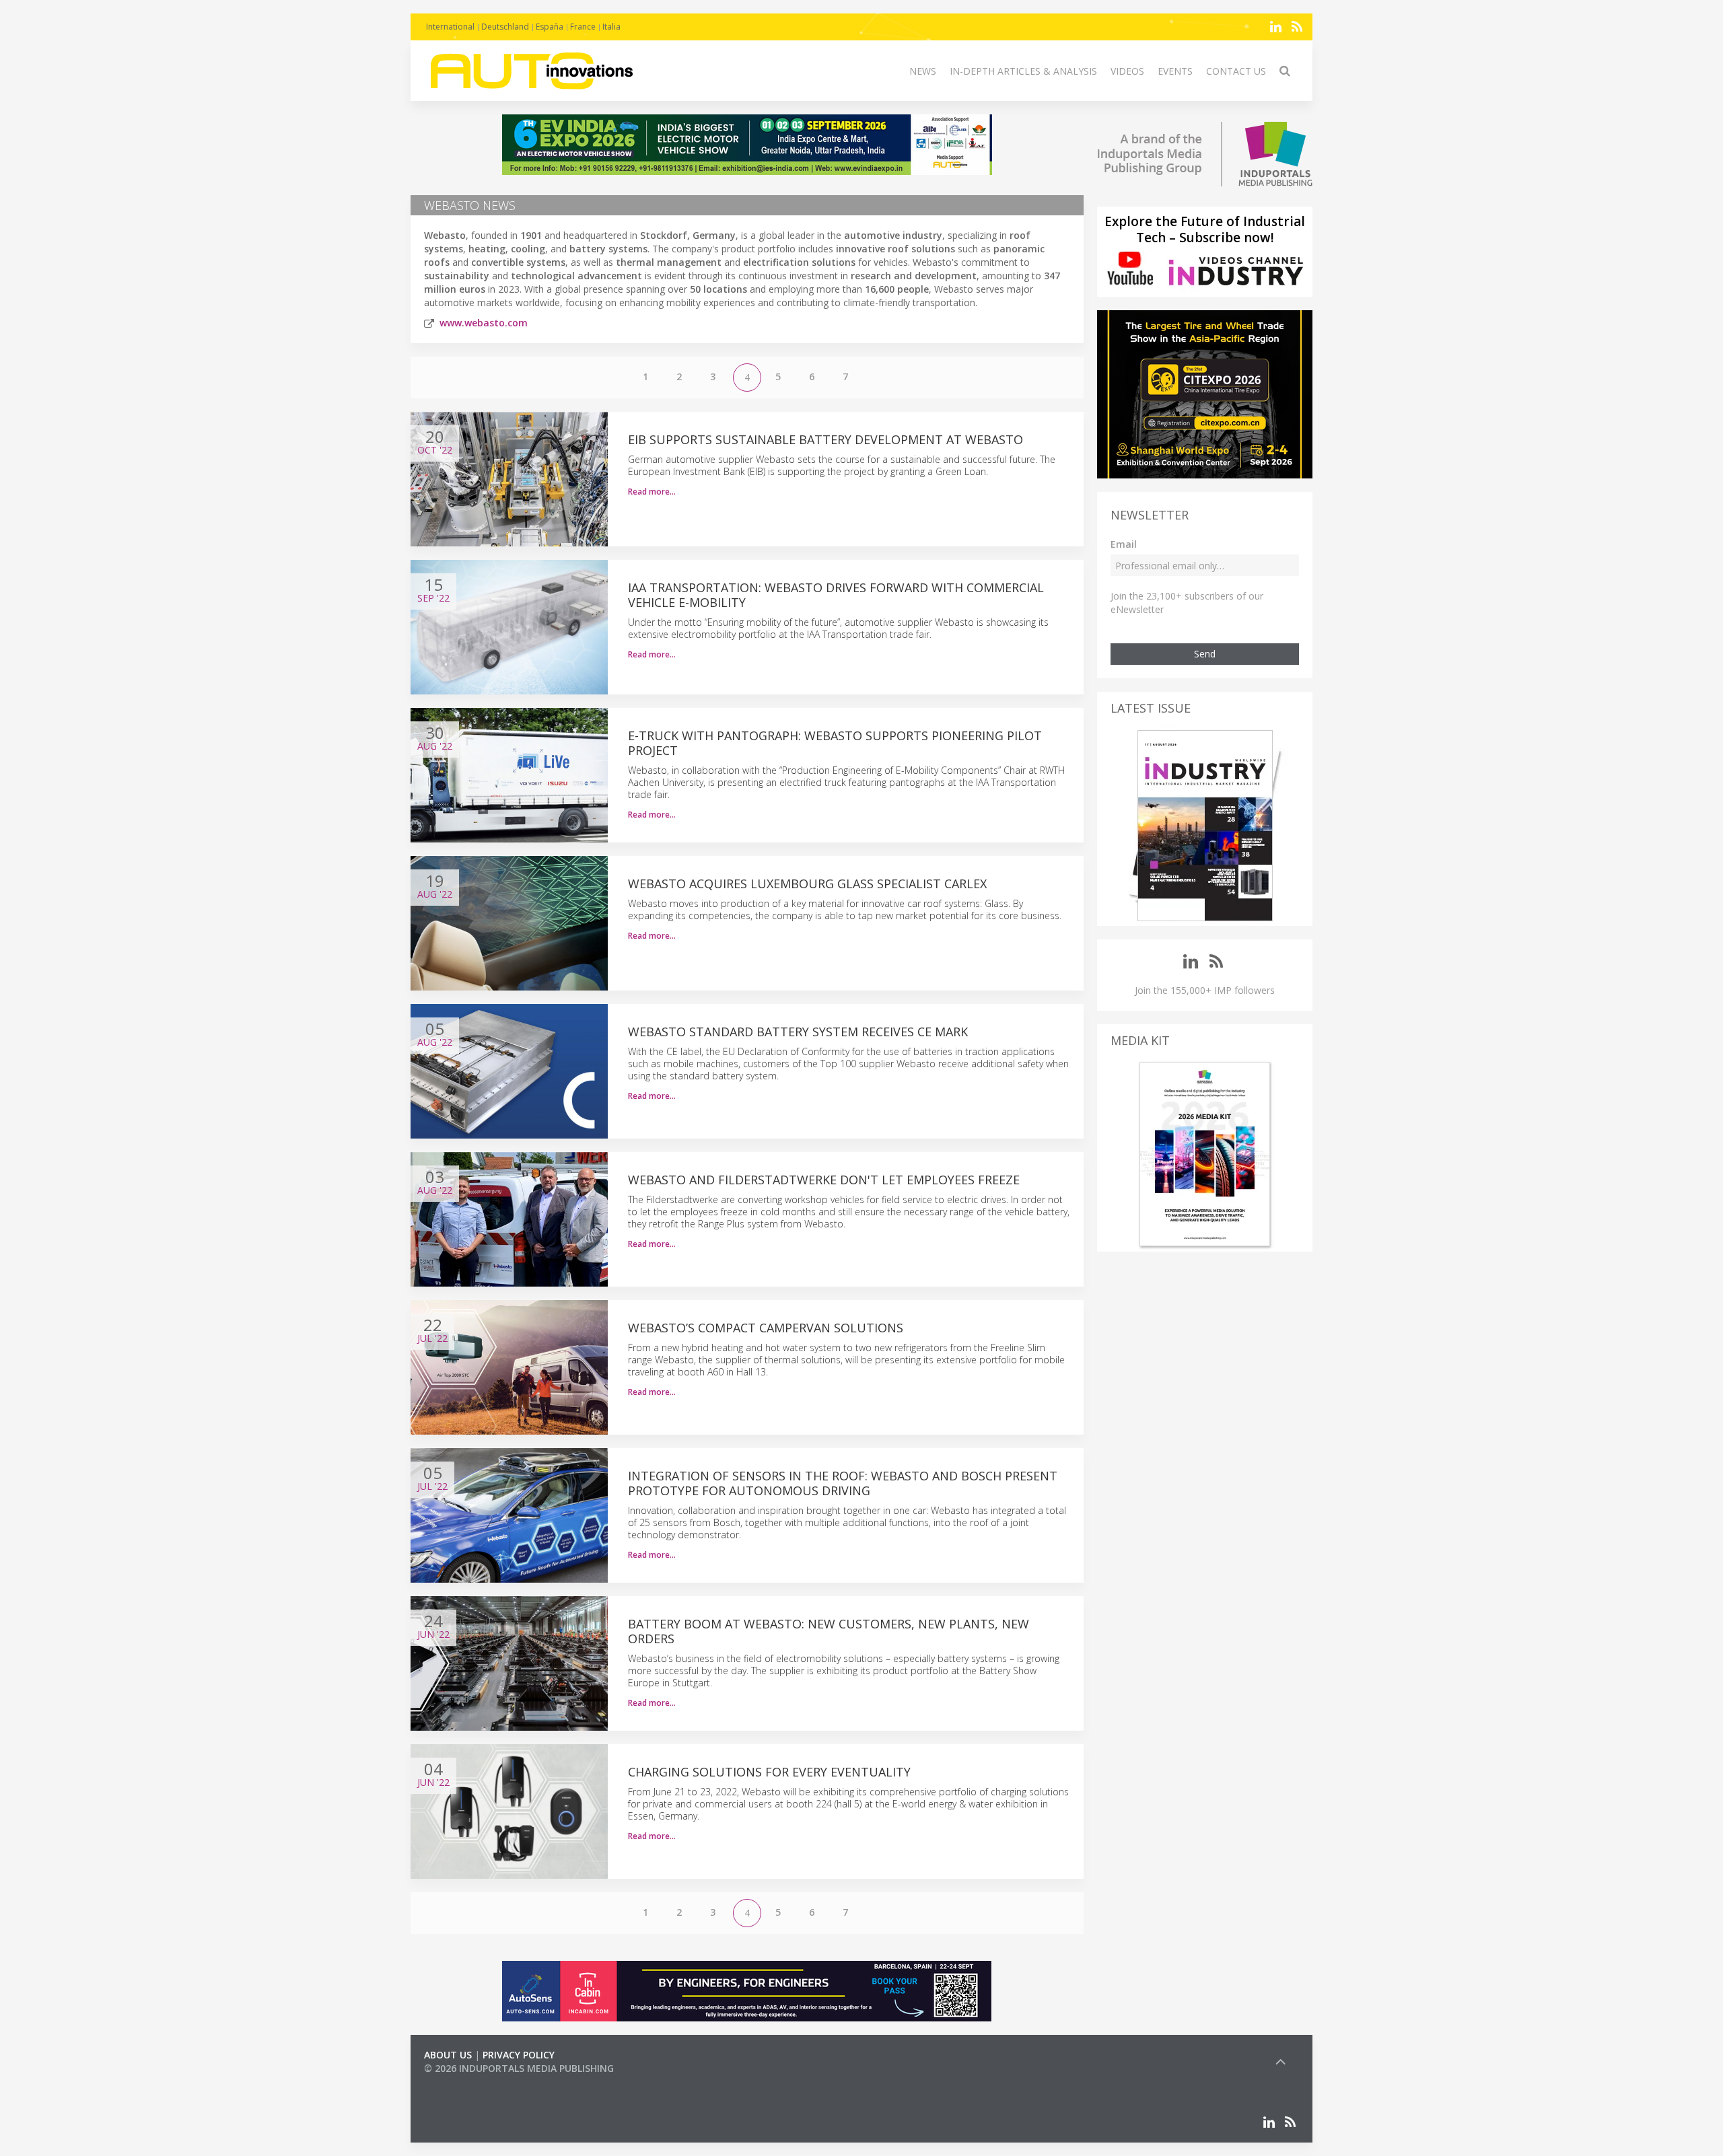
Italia (611, 27)
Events (1175, 71)
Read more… (652, 492)
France (583, 27)
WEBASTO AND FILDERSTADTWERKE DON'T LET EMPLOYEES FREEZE (824, 1180)
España (550, 27)
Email (1124, 544)
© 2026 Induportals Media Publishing (519, 2068)
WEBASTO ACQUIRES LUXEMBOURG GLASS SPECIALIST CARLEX (807, 884)
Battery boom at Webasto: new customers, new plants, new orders (829, 1631)
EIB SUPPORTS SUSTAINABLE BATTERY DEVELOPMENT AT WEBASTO (825, 439)
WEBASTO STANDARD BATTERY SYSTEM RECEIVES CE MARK (798, 1032)
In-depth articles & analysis (1023, 71)
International (450, 27)
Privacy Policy (519, 2055)
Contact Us (1236, 71)
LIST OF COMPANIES (470, 2082)
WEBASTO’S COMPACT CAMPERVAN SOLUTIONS (766, 1328)
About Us (448, 2055)
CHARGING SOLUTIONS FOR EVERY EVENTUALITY (769, 1772)
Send (1205, 654)
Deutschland (505, 27)
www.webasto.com (484, 323)
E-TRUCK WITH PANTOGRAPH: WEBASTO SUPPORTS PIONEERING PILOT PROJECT (835, 743)
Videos (1127, 71)
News (923, 71)
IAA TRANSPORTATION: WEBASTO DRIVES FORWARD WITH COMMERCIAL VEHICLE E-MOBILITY (836, 595)
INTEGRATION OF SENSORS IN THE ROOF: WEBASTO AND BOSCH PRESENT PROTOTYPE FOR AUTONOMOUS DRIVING (843, 1483)
